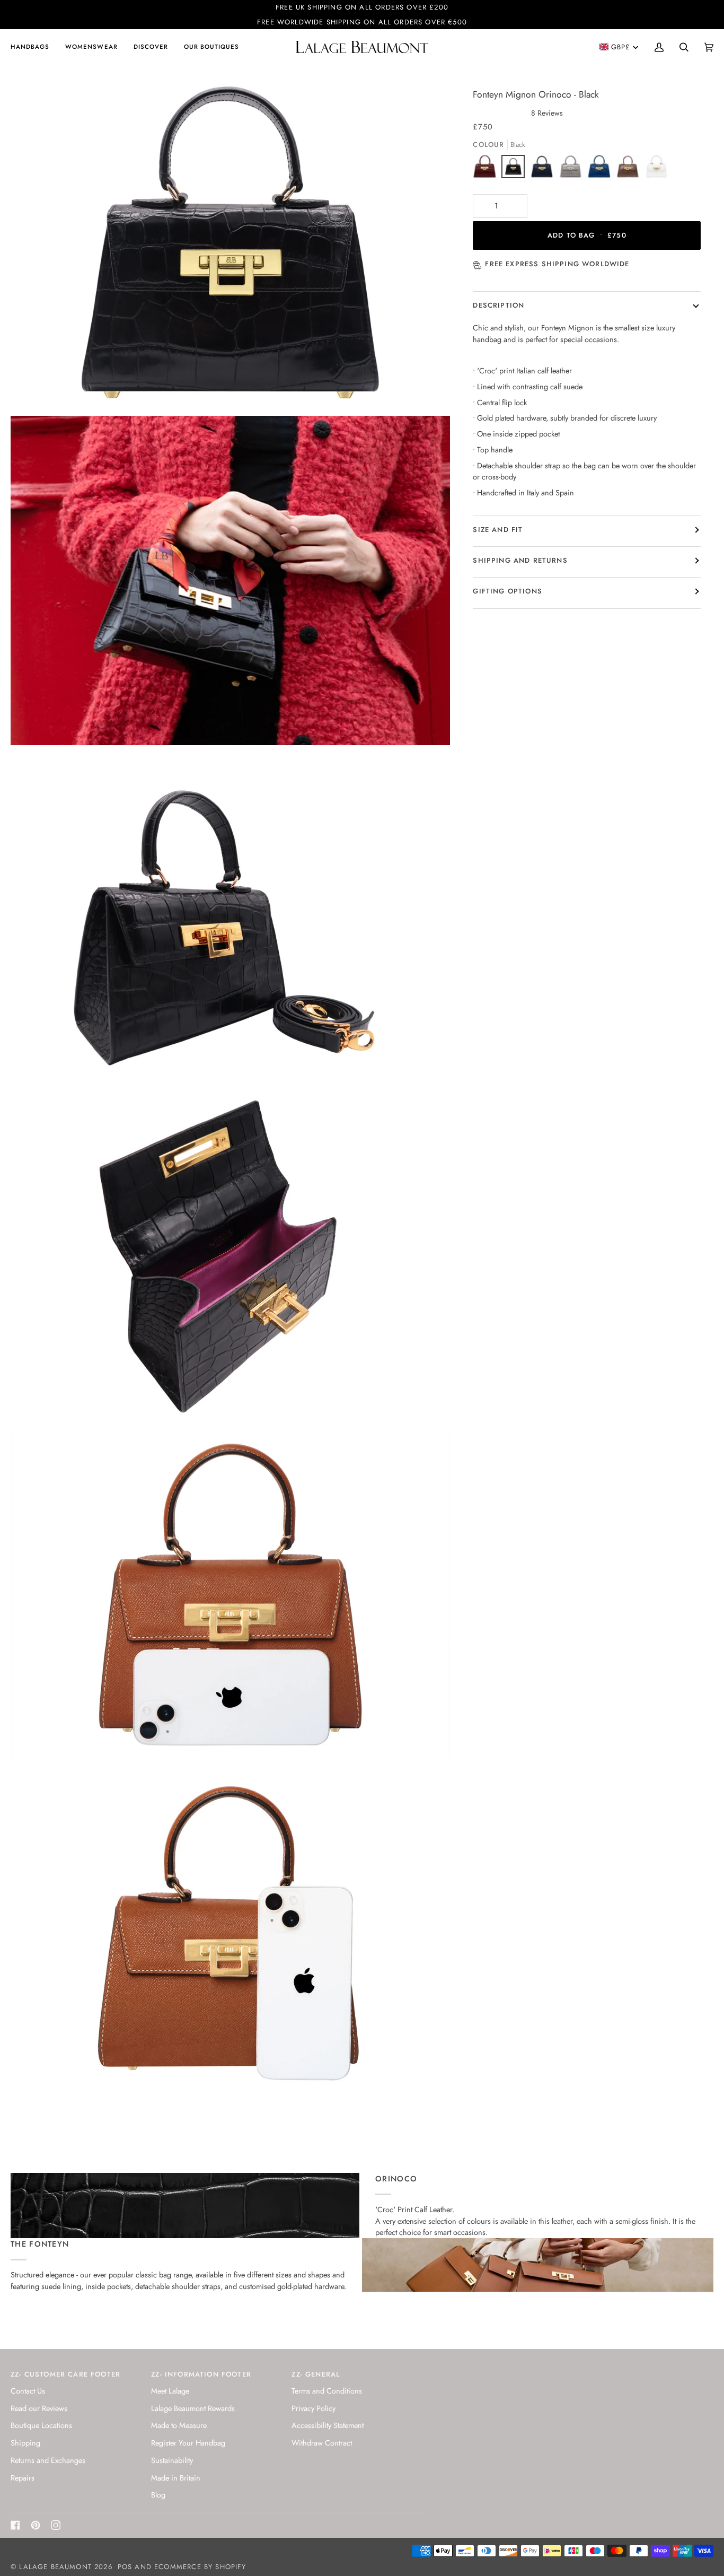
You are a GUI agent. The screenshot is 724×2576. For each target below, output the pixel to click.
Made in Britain (176, 2478)
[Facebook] (15, 2525)
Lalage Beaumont (55, 2567)
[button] (34, 47)
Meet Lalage (170, 2391)
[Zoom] (30, 388)
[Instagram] (56, 2525)
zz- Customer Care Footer (65, 2374)
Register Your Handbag (188, 2443)
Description (498, 305)
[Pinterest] (36, 2525)
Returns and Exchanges (48, 2460)
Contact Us (28, 2391)
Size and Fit (498, 530)
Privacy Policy (314, 2408)
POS (125, 2567)
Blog (158, 2495)
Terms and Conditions (327, 2391)
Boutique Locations (41, 2425)
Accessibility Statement (328, 2425)
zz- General (316, 2374)
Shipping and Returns (520, 560)
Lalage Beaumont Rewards (193, 2408)
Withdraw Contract (322, 2443)
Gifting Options (507, 591)
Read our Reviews (39, 2408)
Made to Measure (179, 2425)
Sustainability (172, 2460)
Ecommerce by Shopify (200, 2567)
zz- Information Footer (201, 2374)
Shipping (25, 2443)
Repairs (23, 2478)
